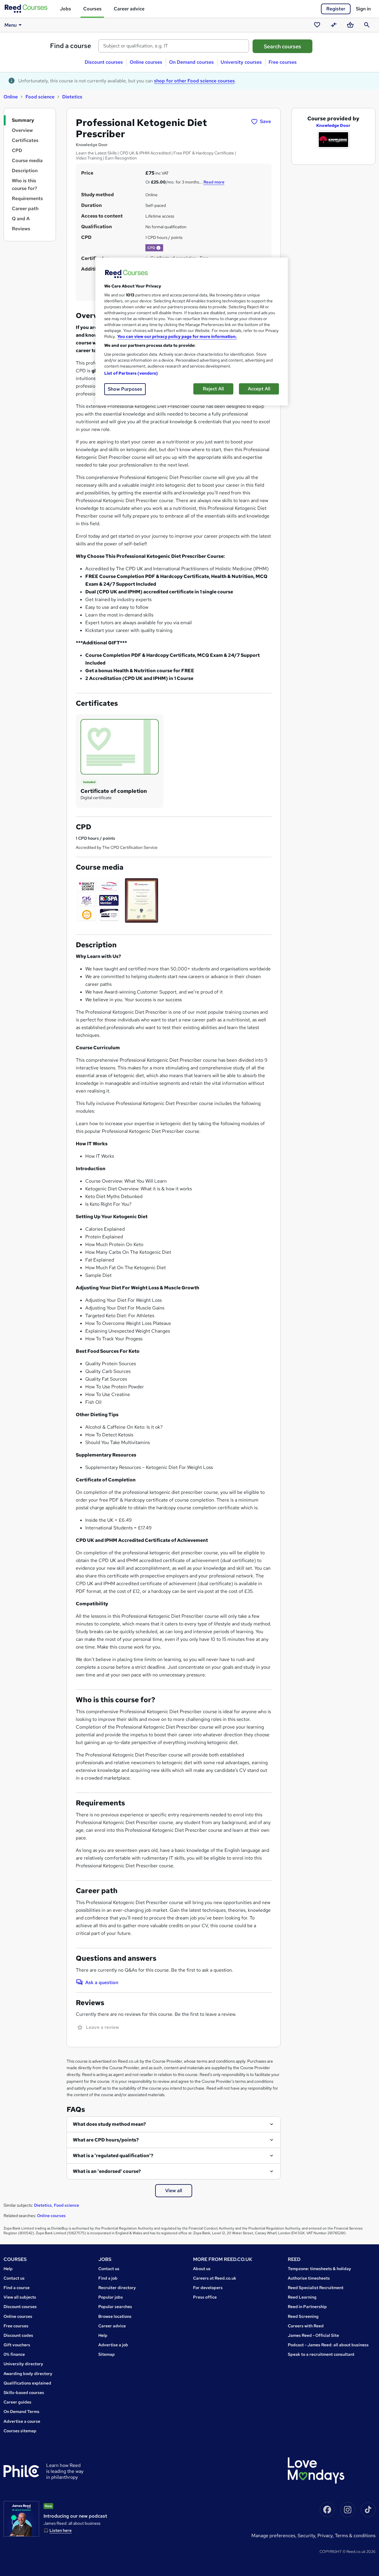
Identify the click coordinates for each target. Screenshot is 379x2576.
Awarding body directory (28, 2374)
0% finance (14, 2354)
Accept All (259, 389)
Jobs (65, 9)
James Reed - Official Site (313, 2335)
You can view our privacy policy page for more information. (177, 336)
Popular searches (115, 2307)
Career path (25, 209)
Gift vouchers (17, 2345)
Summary (23, 120)
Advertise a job (113, 2345)
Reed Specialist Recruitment (316, 2288)
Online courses (146, 62)
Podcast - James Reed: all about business (328, 2345)
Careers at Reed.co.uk (215, 2278)
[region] (192, 332)
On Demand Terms (21, 2411)
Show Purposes (125, 389)
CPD (17, 150)
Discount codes (18, 2335)
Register (336, 9)
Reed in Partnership (307, 2307)
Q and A (21, 219)
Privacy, (326, 2536)
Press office (205, 2297)
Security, (307, 2536)
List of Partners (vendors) (131, 373)
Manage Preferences (273, 2536)
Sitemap (107, 2354)
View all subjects (20, 2297)
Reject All (213, 389)
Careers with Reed (306, 2326)
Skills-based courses (24, 2393)
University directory (23, 2364)
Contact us (14, 2278)
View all (174, 2191)
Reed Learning (302, 2297)
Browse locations (115, 2316)
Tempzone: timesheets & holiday (319, 2269)
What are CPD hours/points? (106, 2140)
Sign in (363, 9)
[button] (158, 248)
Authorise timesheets (309, 2278)
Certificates (25, 140)
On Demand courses (191, 62)
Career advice (129, 9)
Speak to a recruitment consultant (321, 2354)
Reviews (21, 229)
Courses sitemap (20, 2431)
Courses (92, 9)
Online (11, 97)
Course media (27, 160)
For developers (208, 2288)
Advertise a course (22, 2421)
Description (25, 171)
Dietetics (72, 97)
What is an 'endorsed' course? (107, 2171)
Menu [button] (11, 25)
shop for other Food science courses (194, 81)
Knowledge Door (333, 125)
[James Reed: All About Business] (21, 2519)
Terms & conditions (355, 2536)
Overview (22, 130)
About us (202, 2269)
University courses (241, 62)
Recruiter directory (117, 2288)
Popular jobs (111, 2297)
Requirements (27, 198)
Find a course (71, 46)
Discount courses (104, 62)
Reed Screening (303, 2316)
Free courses (283, 62)
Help (8, 2269)
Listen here (61, 2530)
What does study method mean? (109, 2124)
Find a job (108, 2278)
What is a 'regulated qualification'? (113, 2156)
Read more (214, 182)
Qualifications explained (27, 2383)
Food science (40, 97)
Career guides (17, 2402)
